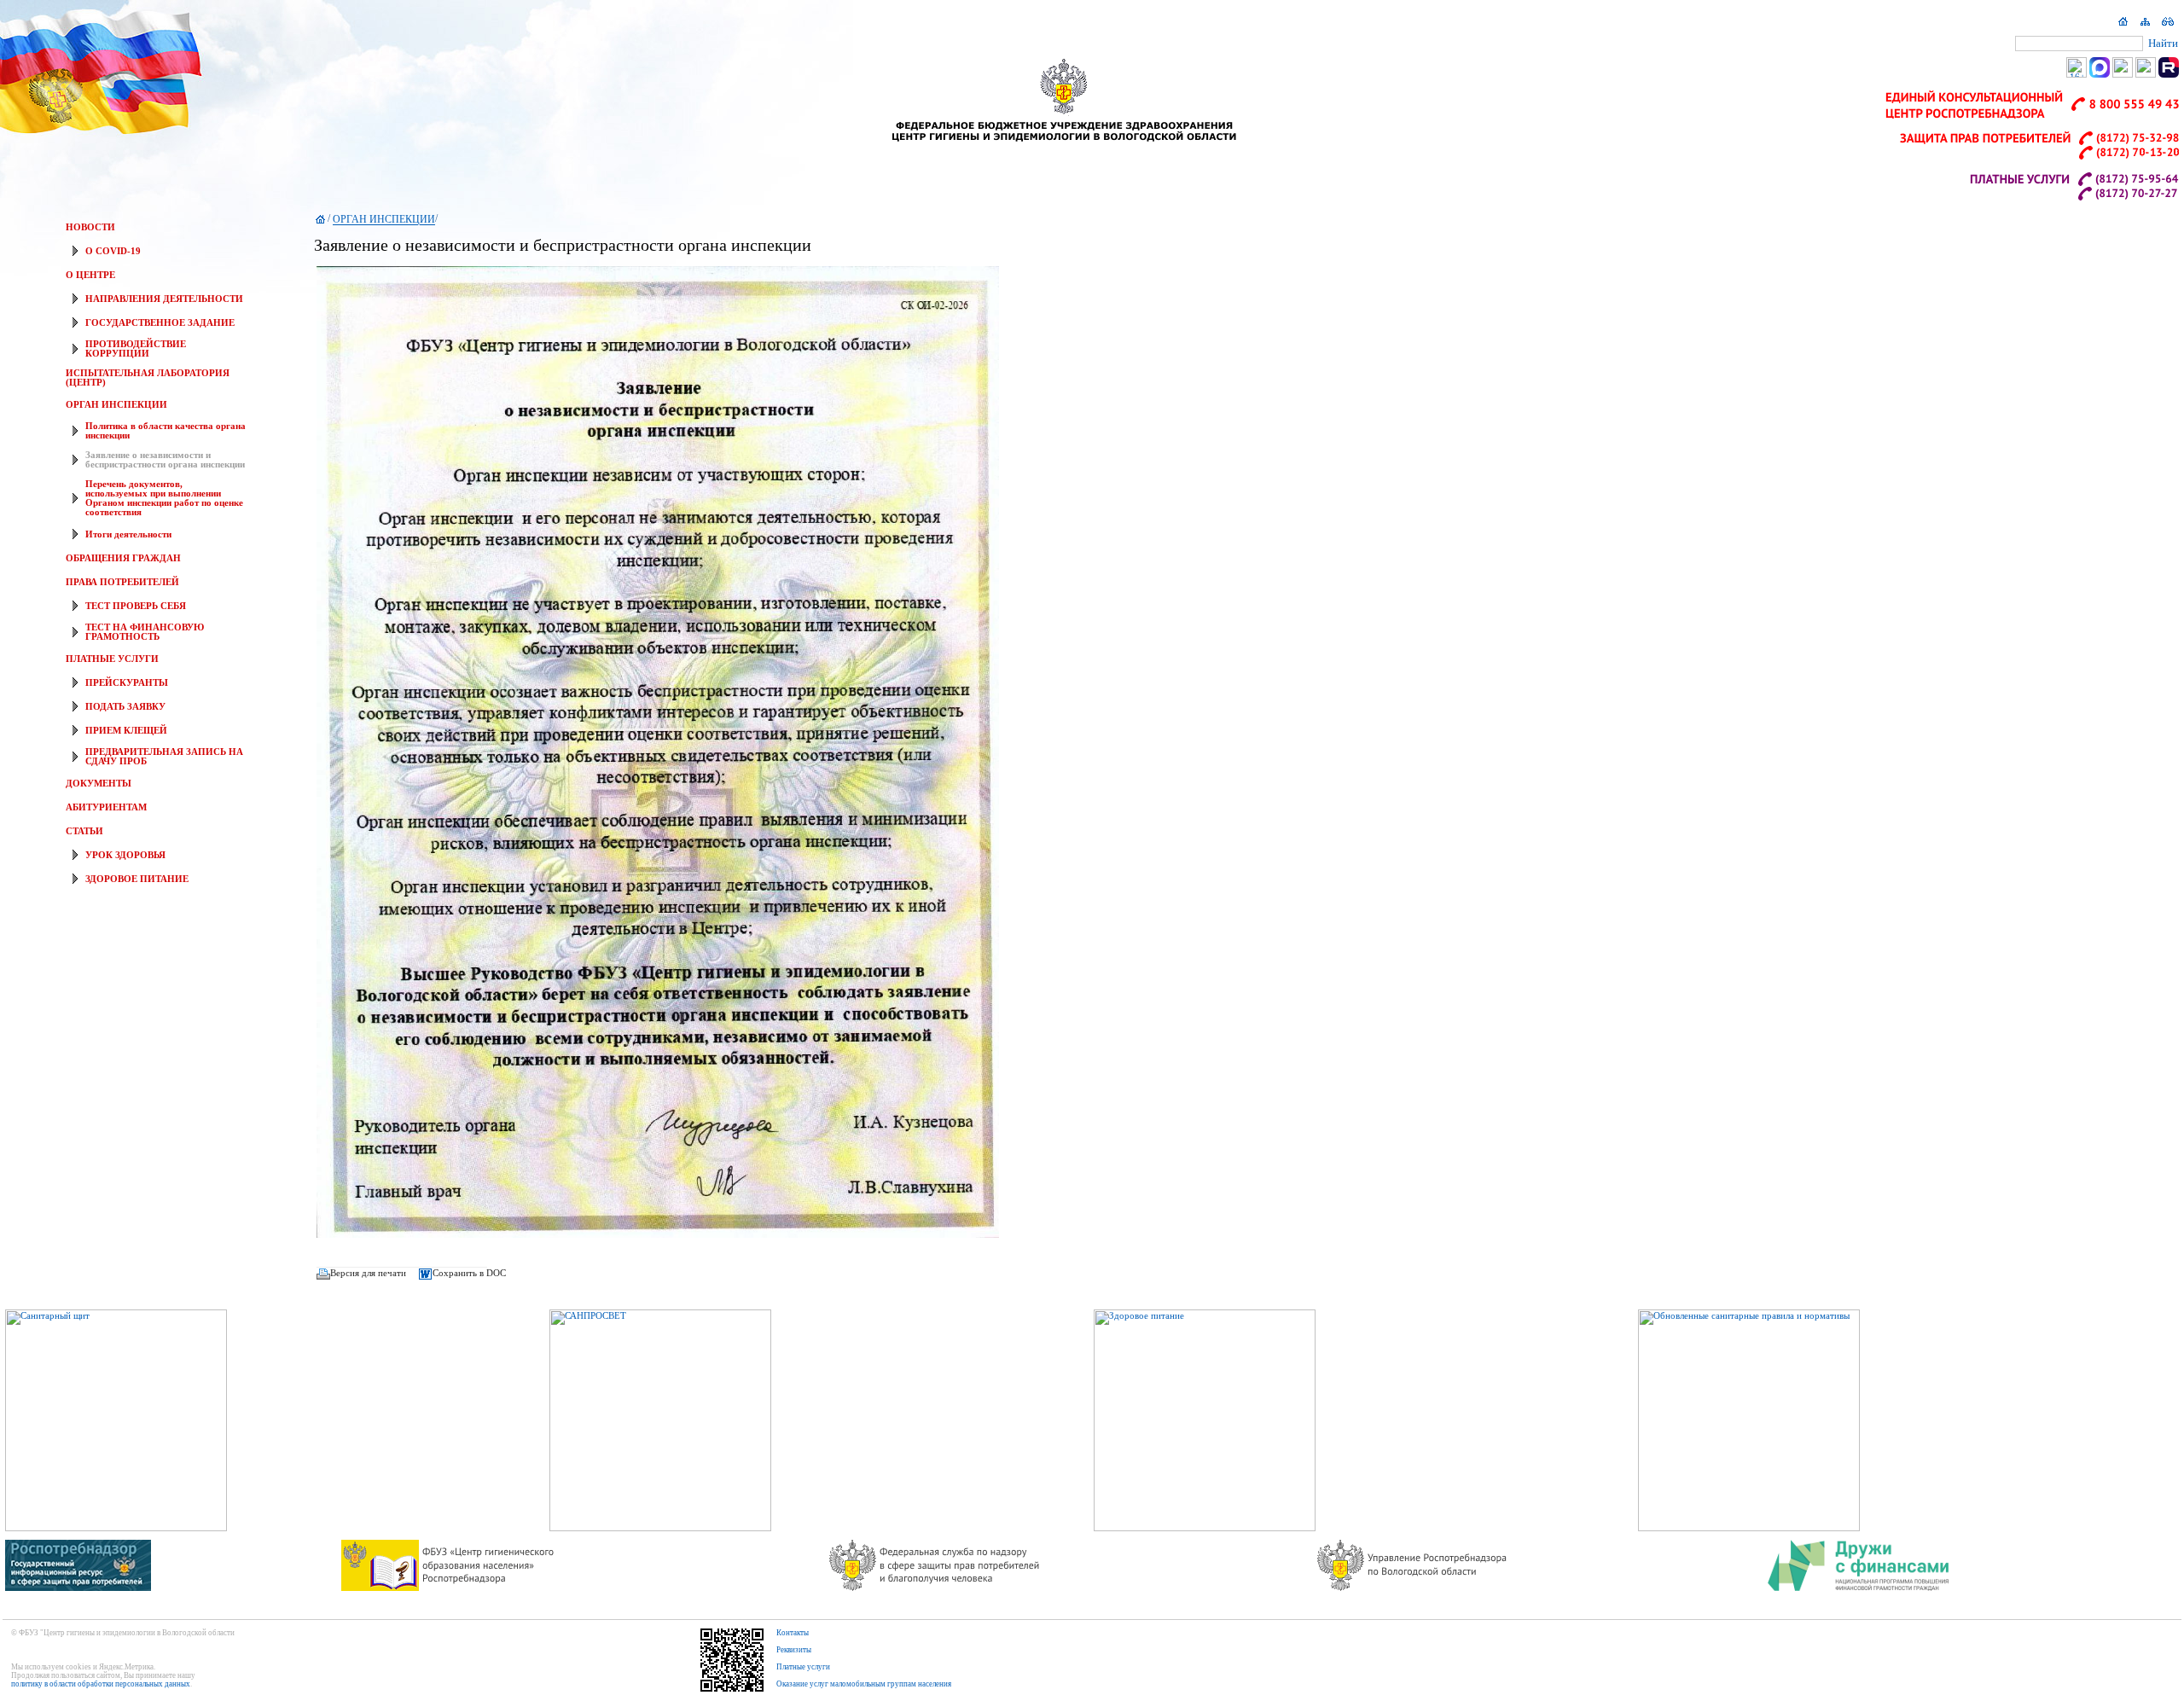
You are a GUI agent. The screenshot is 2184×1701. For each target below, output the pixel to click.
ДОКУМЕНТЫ (99, 784)
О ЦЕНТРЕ (90, 275)
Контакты (793, 1633)
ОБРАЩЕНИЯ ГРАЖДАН (123, 558)
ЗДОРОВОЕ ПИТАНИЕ (137, 879)
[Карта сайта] (2146, 26)
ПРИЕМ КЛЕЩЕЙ (126, 731)
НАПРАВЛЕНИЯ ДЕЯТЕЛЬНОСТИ (164, 299)
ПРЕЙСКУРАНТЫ (127, 683)
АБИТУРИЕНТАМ (106, 807)
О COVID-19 (113, 251)
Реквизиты (794, 1650)
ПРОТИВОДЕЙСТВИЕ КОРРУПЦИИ (136, 349)
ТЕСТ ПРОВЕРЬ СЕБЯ (136, 606)
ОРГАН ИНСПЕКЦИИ (116, 405)
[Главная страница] (2123, 26)
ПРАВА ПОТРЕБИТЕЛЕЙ (122, 582)
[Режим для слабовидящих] (2168, 26)
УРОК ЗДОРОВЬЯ (125, 855)
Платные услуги (803, 1667)
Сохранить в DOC (469, 1273)
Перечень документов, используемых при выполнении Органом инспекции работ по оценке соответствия (164, 498)
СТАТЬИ (84, 831)
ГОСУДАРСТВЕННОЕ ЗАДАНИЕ (160, 323)
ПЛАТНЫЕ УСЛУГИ (112, 659)
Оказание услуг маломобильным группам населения (864, 1684)
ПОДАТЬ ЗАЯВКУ (125, 707)
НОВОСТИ (90, 227)
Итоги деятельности (128, 534)
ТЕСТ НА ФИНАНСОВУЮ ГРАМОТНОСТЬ (145, 632)
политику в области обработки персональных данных (101, 1684)
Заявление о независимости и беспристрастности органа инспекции (165, 460)
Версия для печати (368, 1273)
